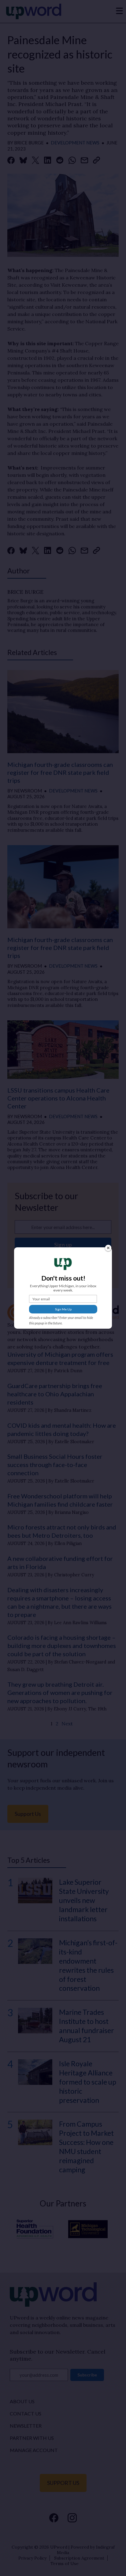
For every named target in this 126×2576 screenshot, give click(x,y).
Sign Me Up (63, 1309)
